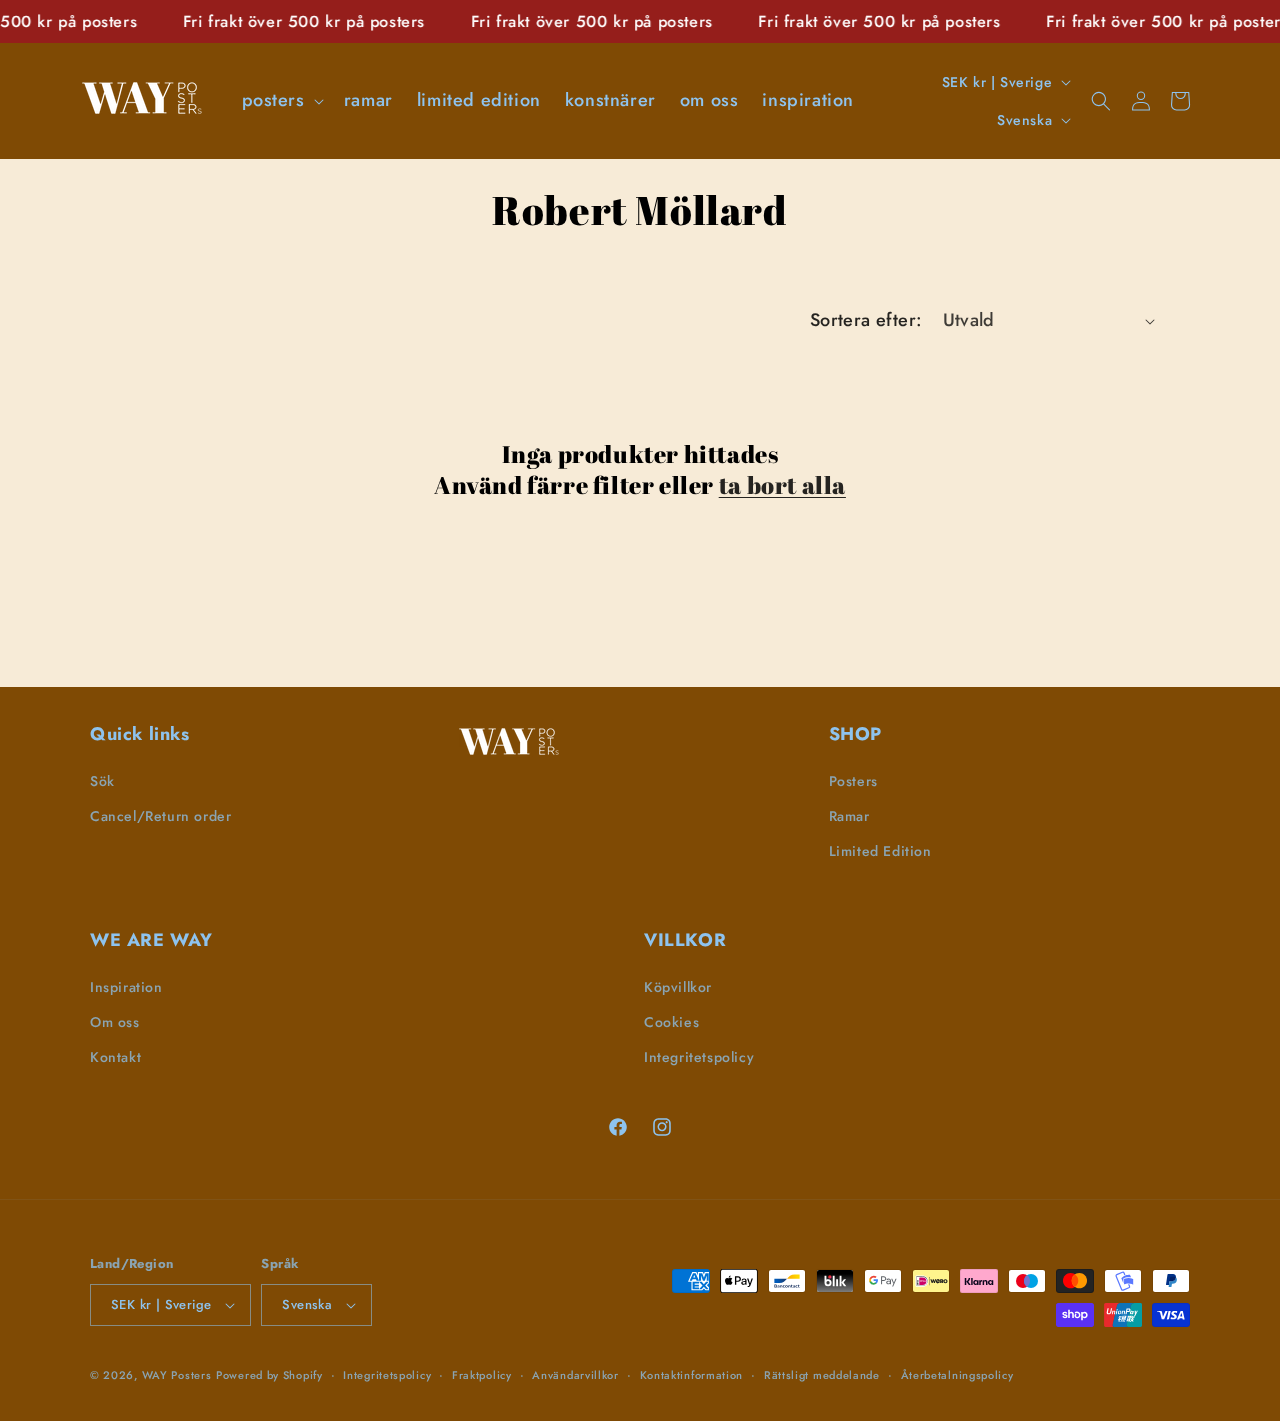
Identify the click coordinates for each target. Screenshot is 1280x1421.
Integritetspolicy (699, 1057)
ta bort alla (782, 485)
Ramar (849, 816)
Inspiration (126, 987)
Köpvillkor (678, 987)
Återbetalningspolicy (957, 1375)
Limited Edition (880, 851)
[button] (281, 100)
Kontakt (115, 1057)
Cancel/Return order (160, 816)
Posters (853, 781)
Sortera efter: (866, 320)
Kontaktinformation (692, 1375)
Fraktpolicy (482, 1375)
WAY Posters (177, 1375)
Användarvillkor (575, 1375)
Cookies (671, 1022)
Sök (102, 781)
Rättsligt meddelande (822, 1375)
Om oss (115, 1022)
